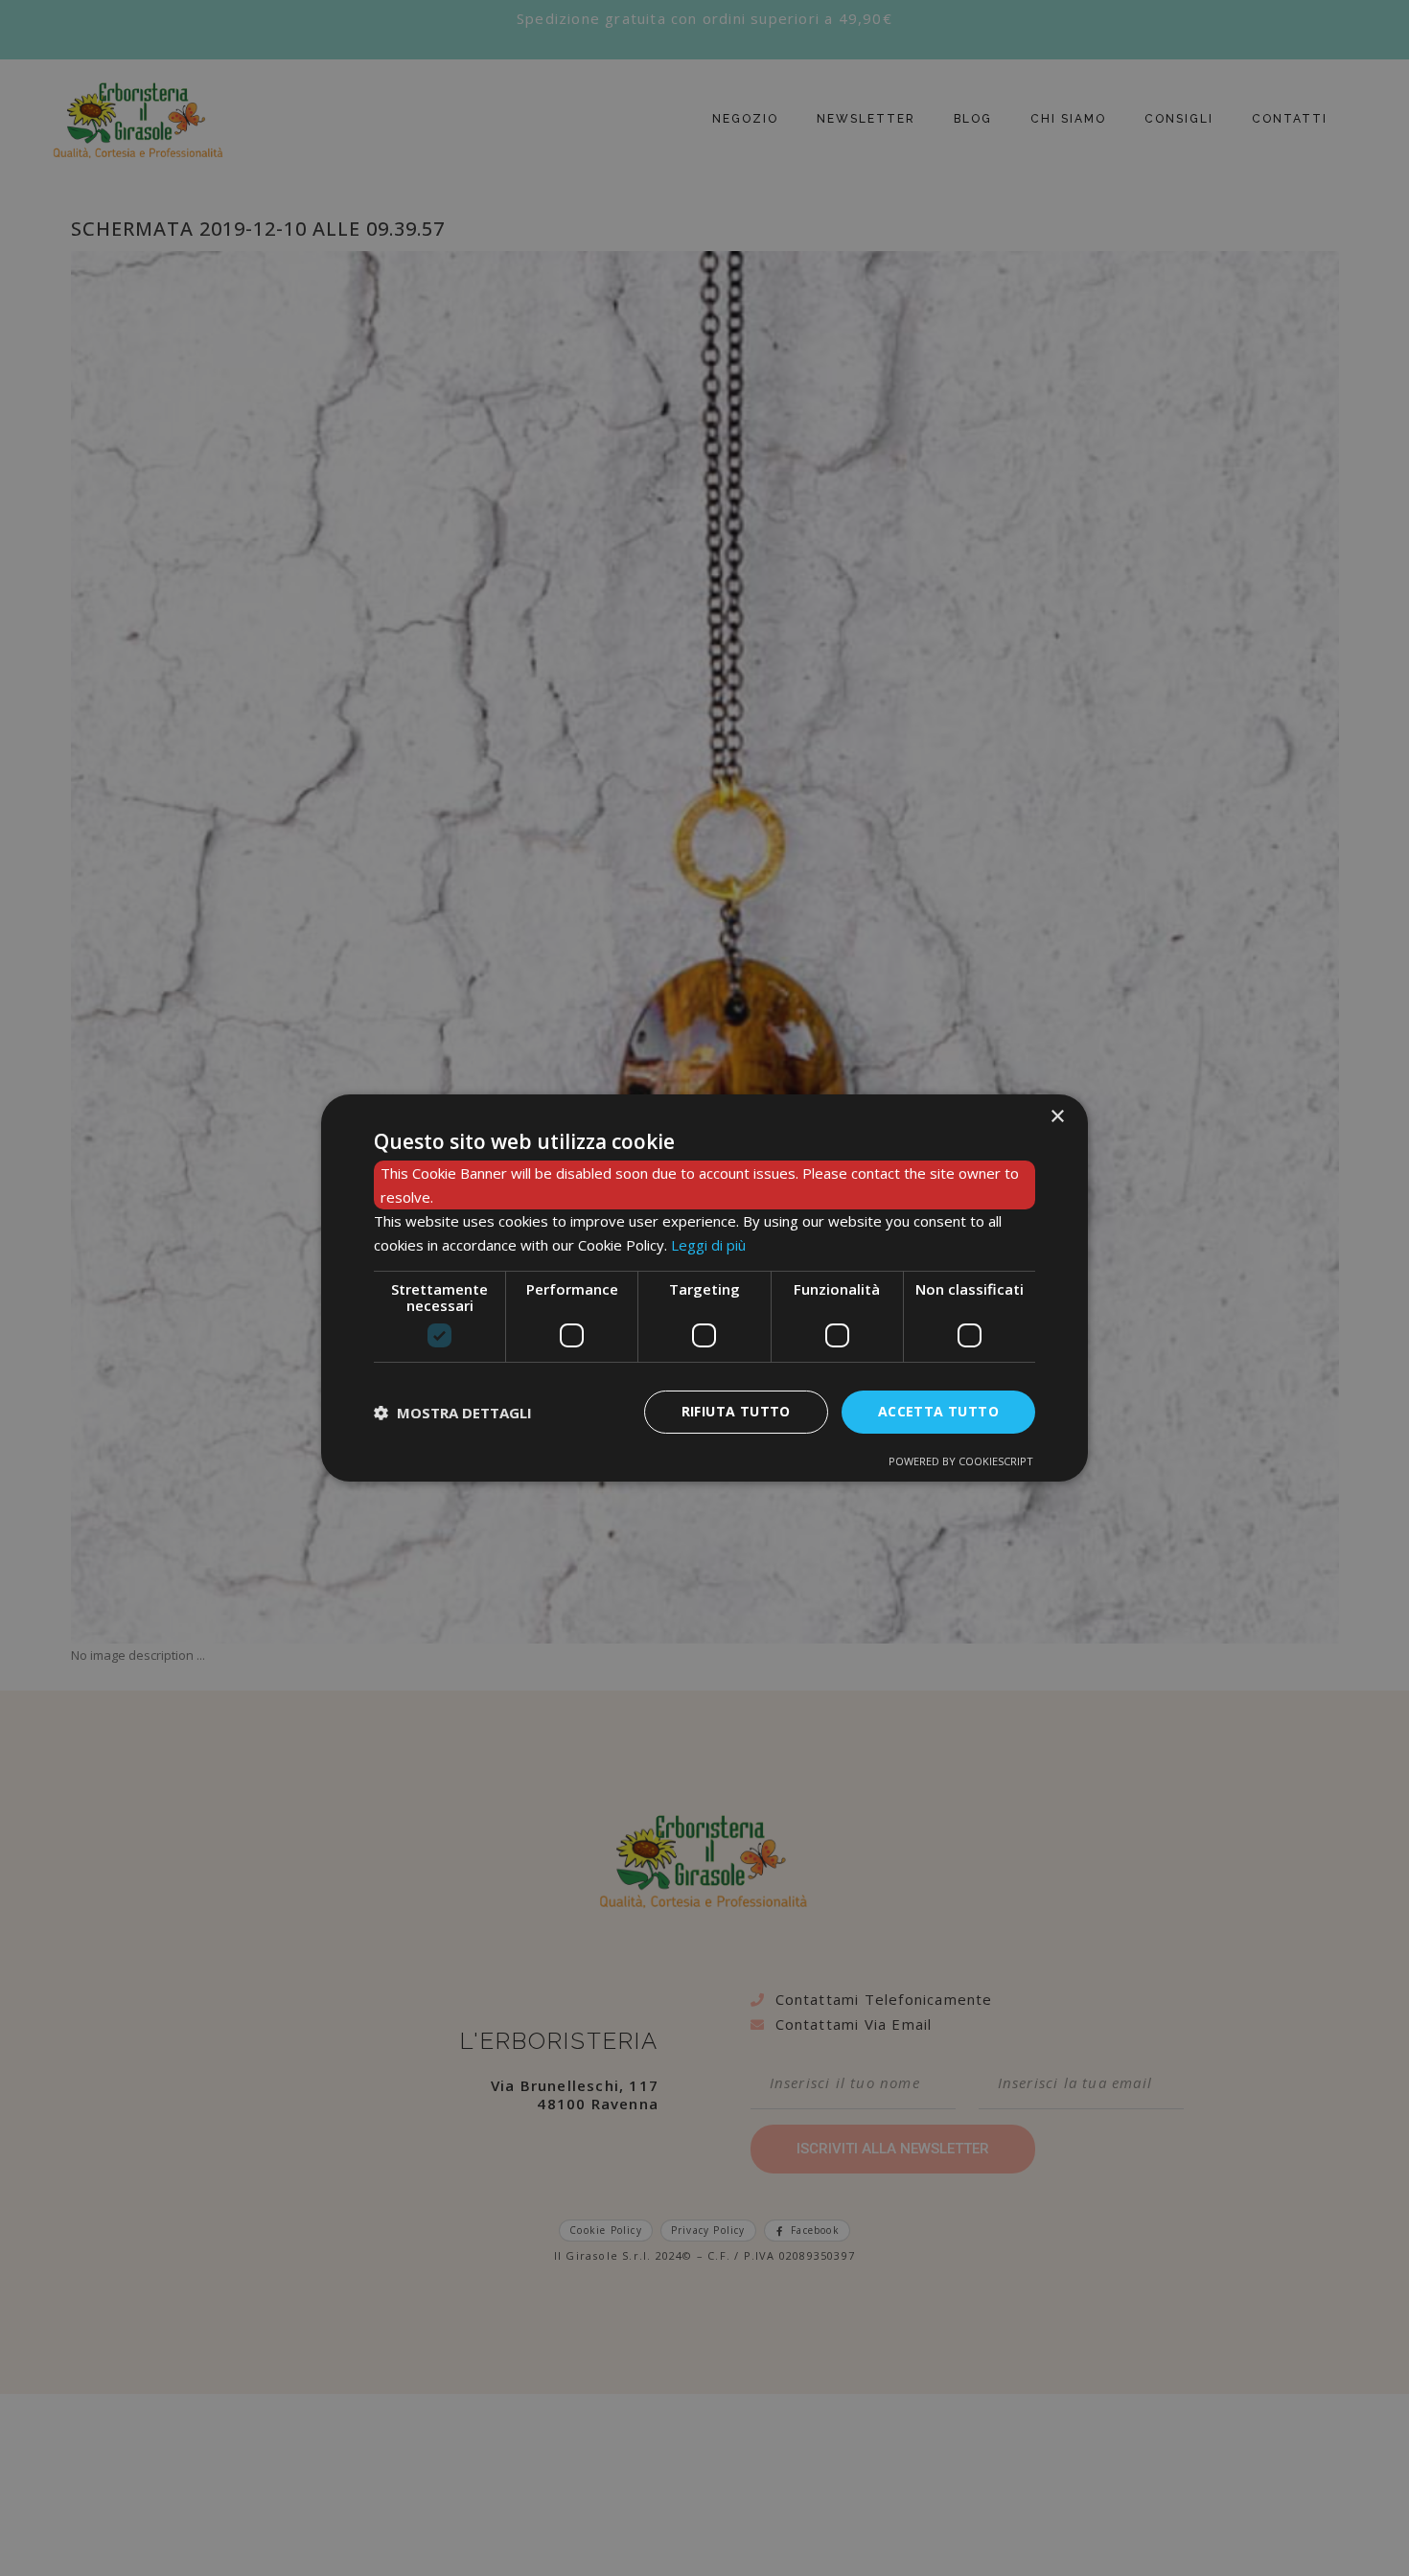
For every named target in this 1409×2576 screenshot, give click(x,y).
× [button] (1057, 1117)
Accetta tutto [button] (938, 1411)
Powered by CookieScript (961, 1461)
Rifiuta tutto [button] (736, 1411)
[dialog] (704, 1288)
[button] (453, 1413)
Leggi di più (708, 1245)
